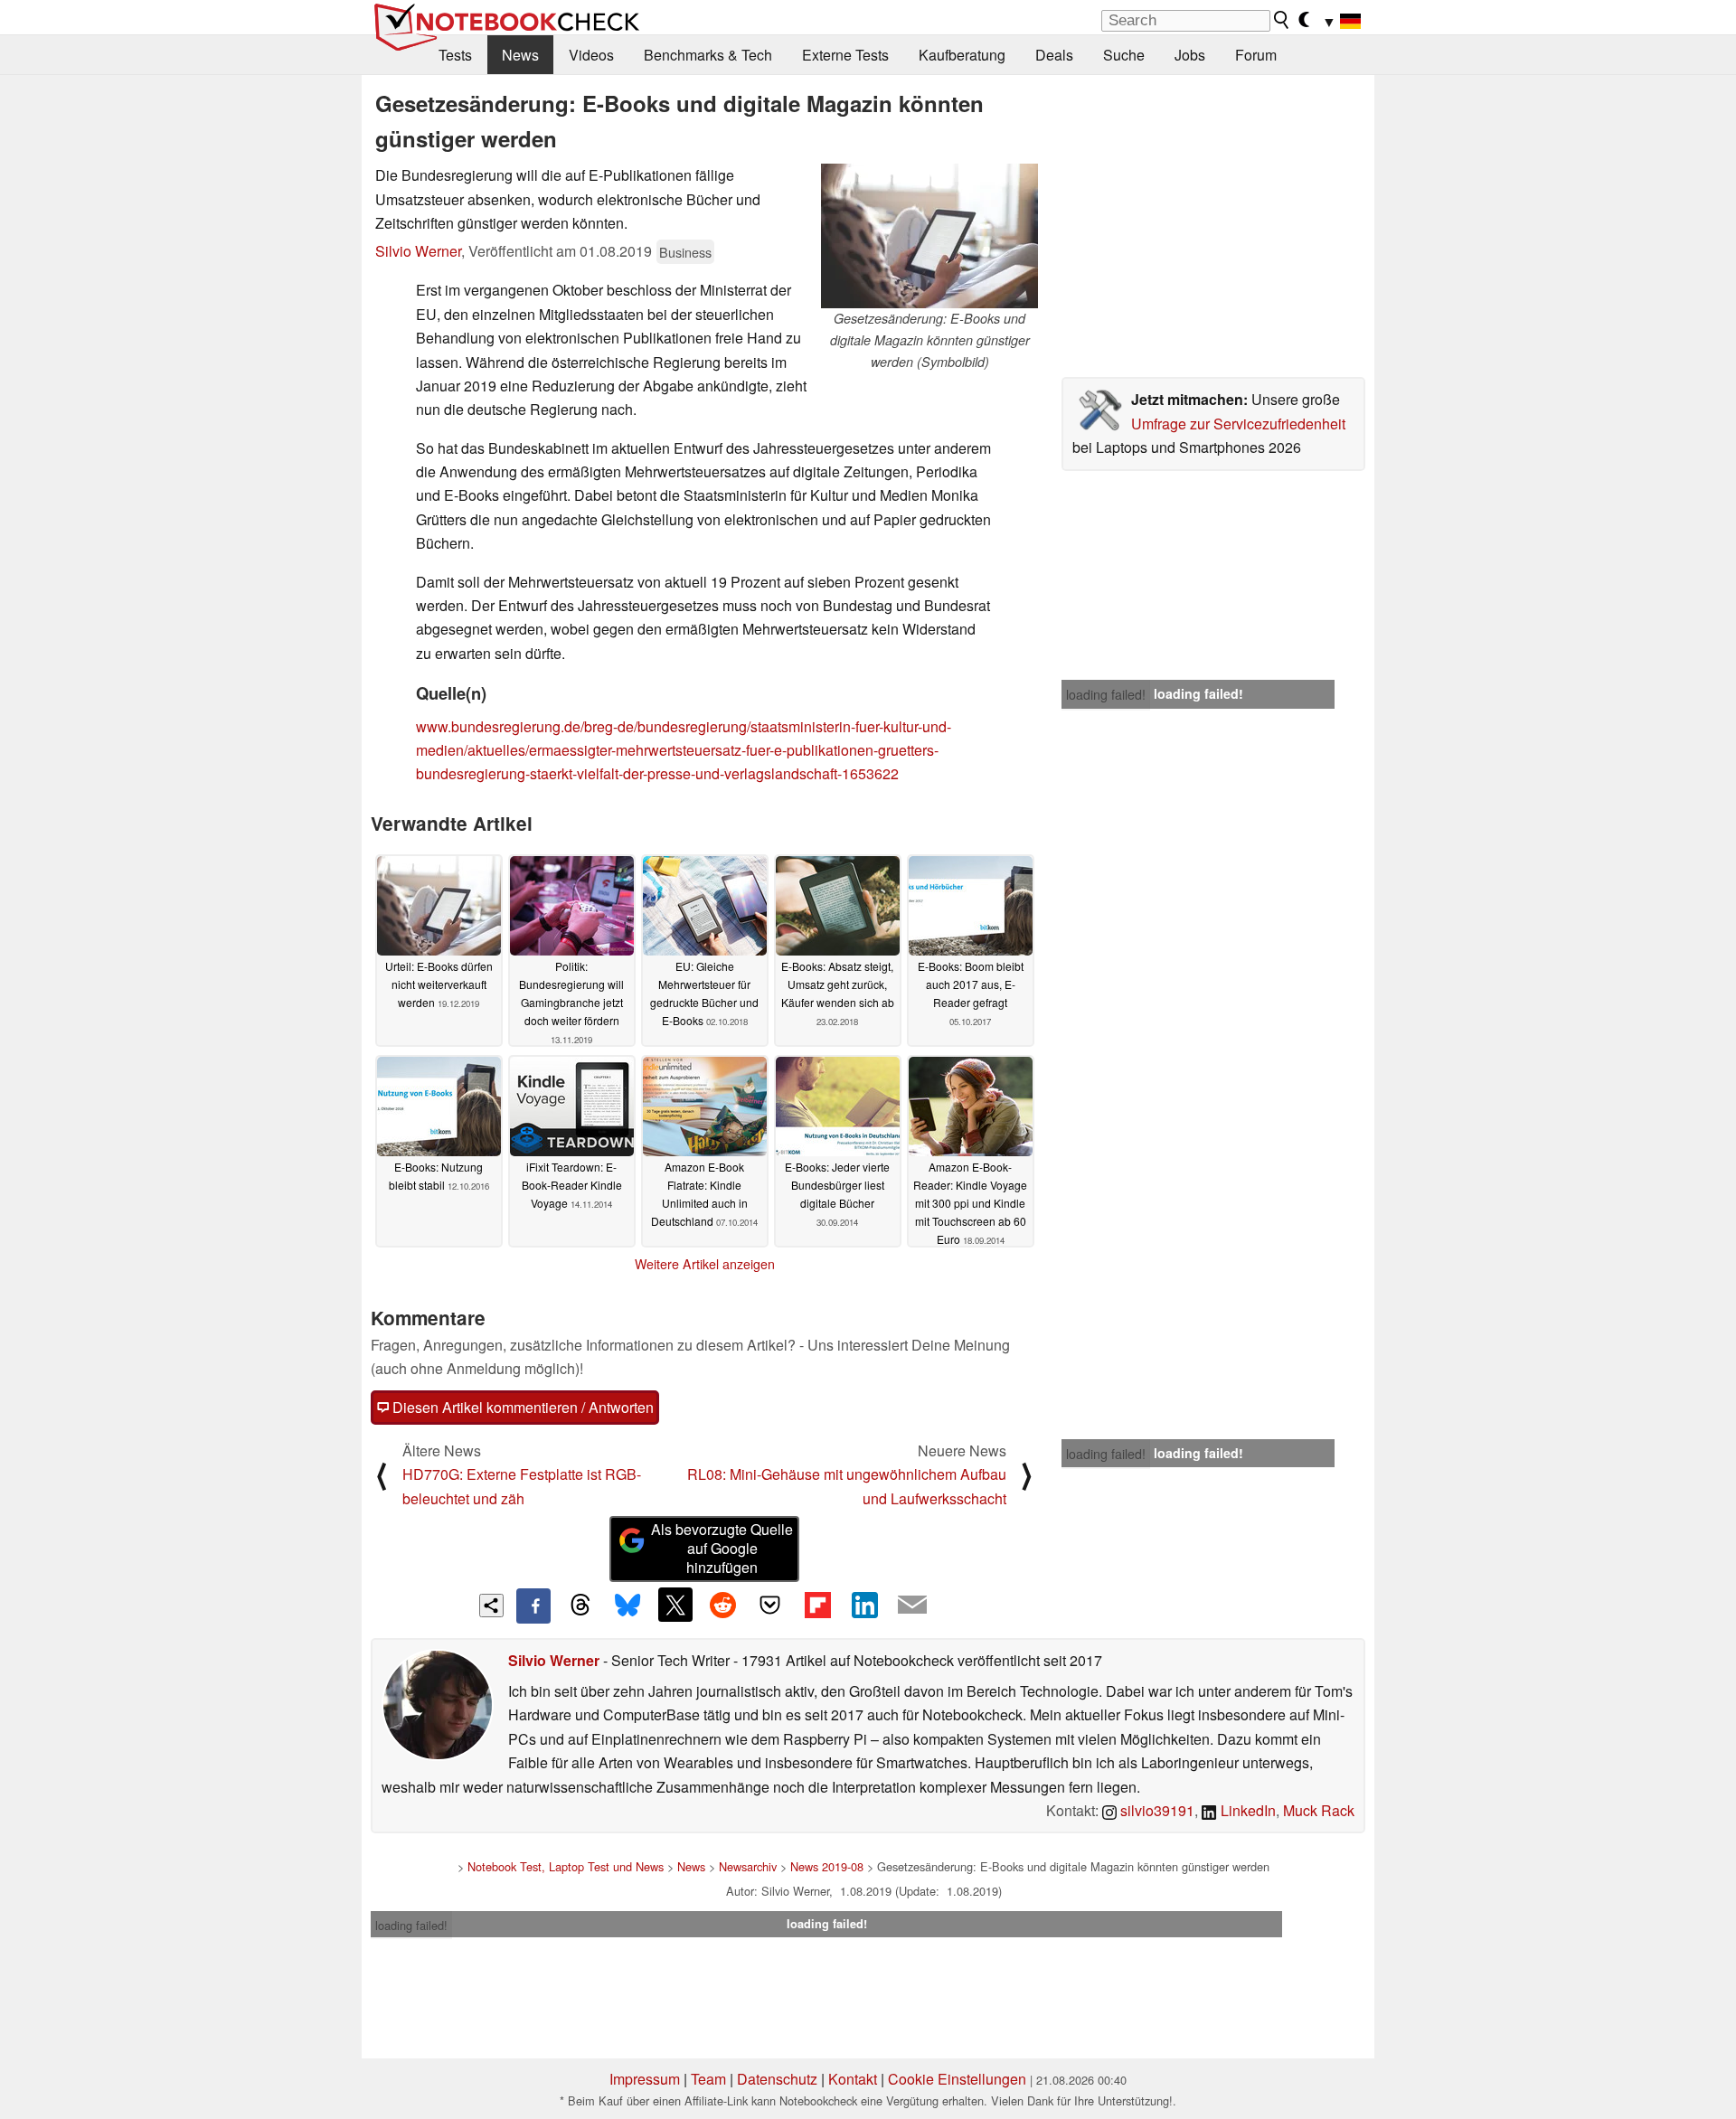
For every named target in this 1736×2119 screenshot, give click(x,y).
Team (708, 2079)
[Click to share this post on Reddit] (722, 1605)
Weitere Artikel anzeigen (705, 1264)
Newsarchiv (748, 1866)
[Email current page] (912, 1606)
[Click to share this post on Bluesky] (627, 1606)
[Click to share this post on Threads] (580, 1606)
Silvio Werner (418, 251)
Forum (1256, 55)
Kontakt (853, 2079)
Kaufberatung (962, 55)
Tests (455, 55)
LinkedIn (1246, 1810)
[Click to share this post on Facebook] (533, 1606)
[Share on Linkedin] (864, 1605)
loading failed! (1106, 694)
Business (685, 252)
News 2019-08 (827, 1866)
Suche (1124, 55)
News (520, 55)
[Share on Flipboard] (817, 1605)
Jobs (1190, 55)
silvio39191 (1156, 1810)
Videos (591, 55)
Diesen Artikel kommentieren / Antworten (521, 1407)
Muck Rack (1319, 1810)
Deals (1054, 55)
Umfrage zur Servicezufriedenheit (1238, 424)
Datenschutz (777, 2079)
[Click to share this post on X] (675, 1605)
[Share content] (491, 1606)
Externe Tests (845, 55)
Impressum (645, 2079)
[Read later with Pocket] (770, 1605)
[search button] (1282, 20)
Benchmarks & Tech (708, 55)
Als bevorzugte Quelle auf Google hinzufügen (722, 1548)
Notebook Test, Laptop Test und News (566, 1866)
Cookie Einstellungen (957, 2079)
